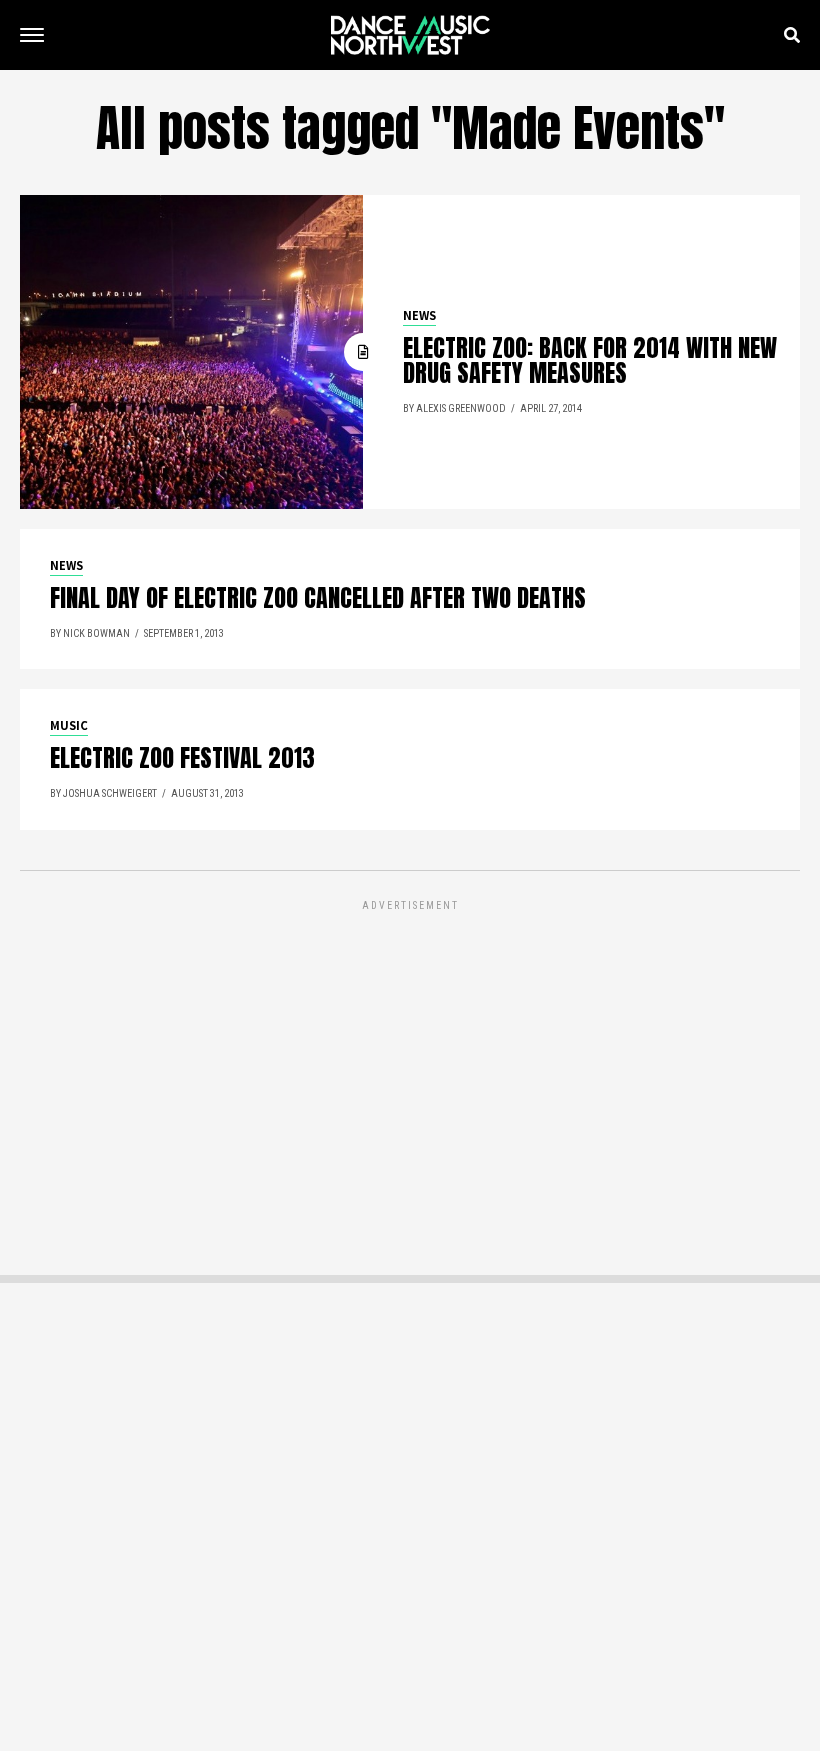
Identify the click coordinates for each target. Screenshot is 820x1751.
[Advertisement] (410, 1055)
